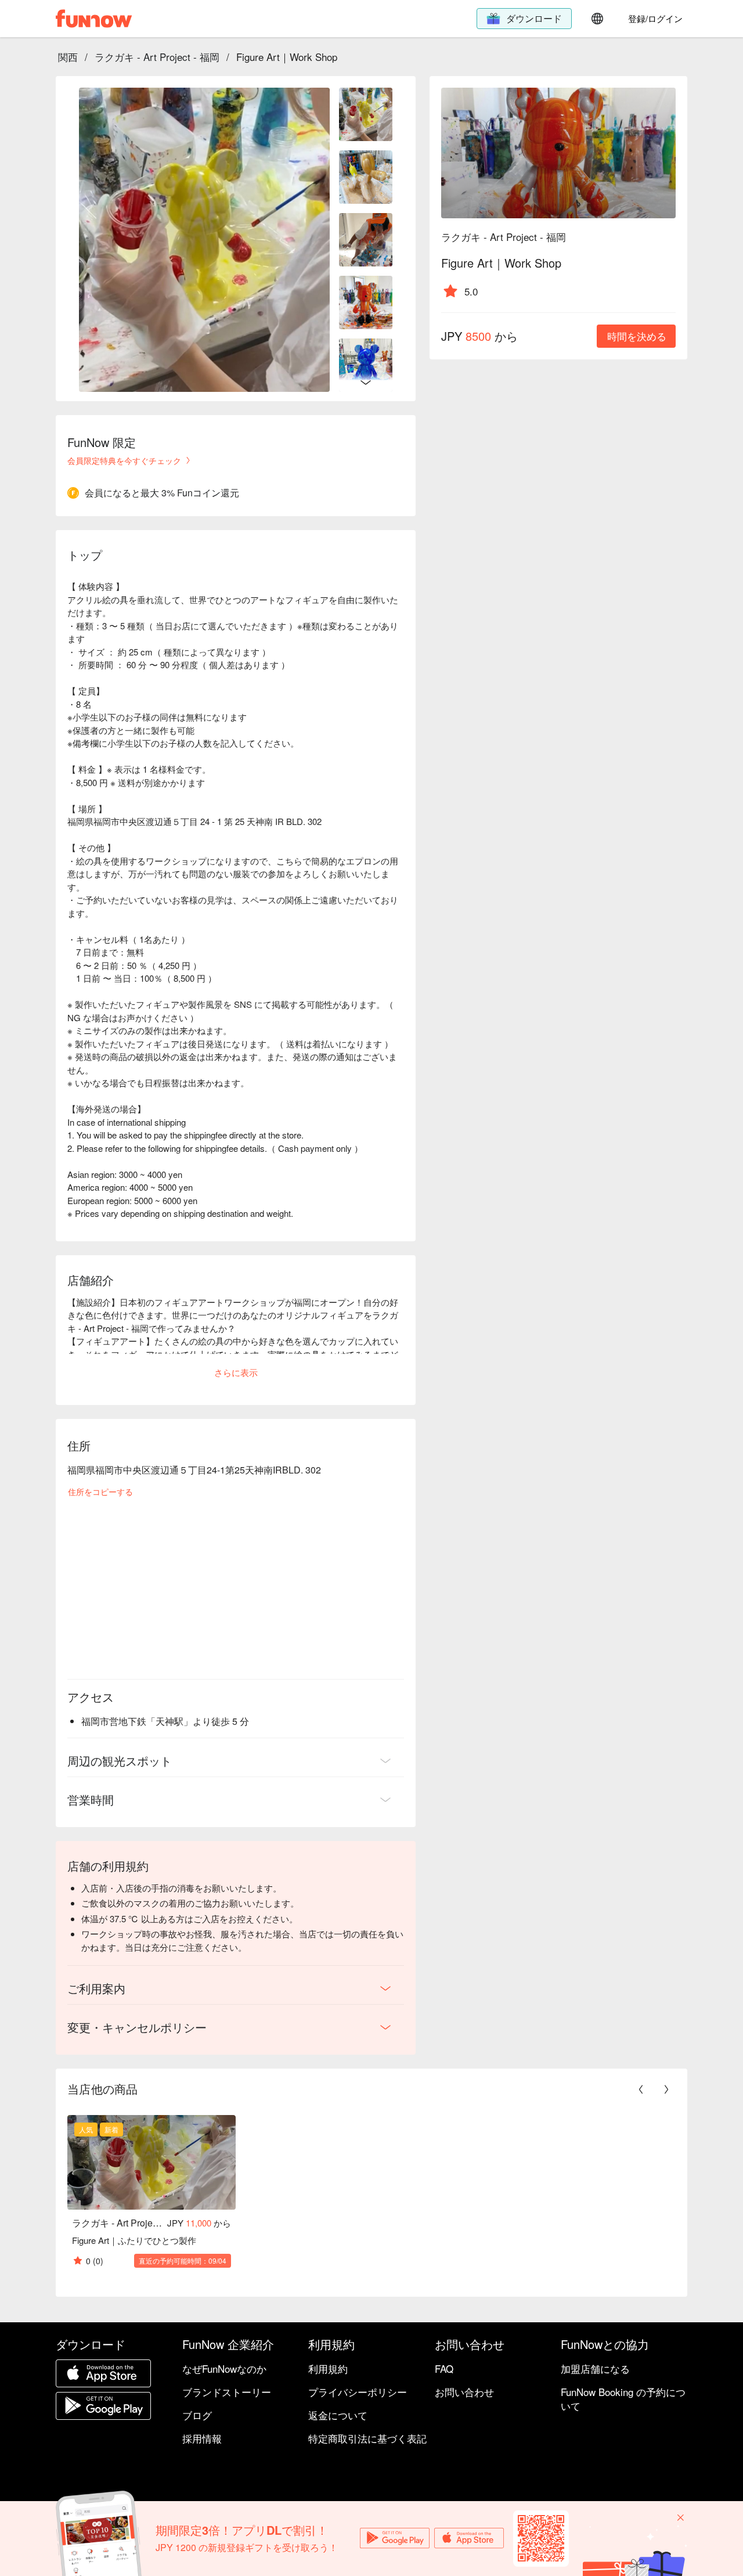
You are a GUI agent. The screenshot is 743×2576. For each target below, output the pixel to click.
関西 (68, 57)
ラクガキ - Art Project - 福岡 (157, 57)
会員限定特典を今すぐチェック (124, 460)
